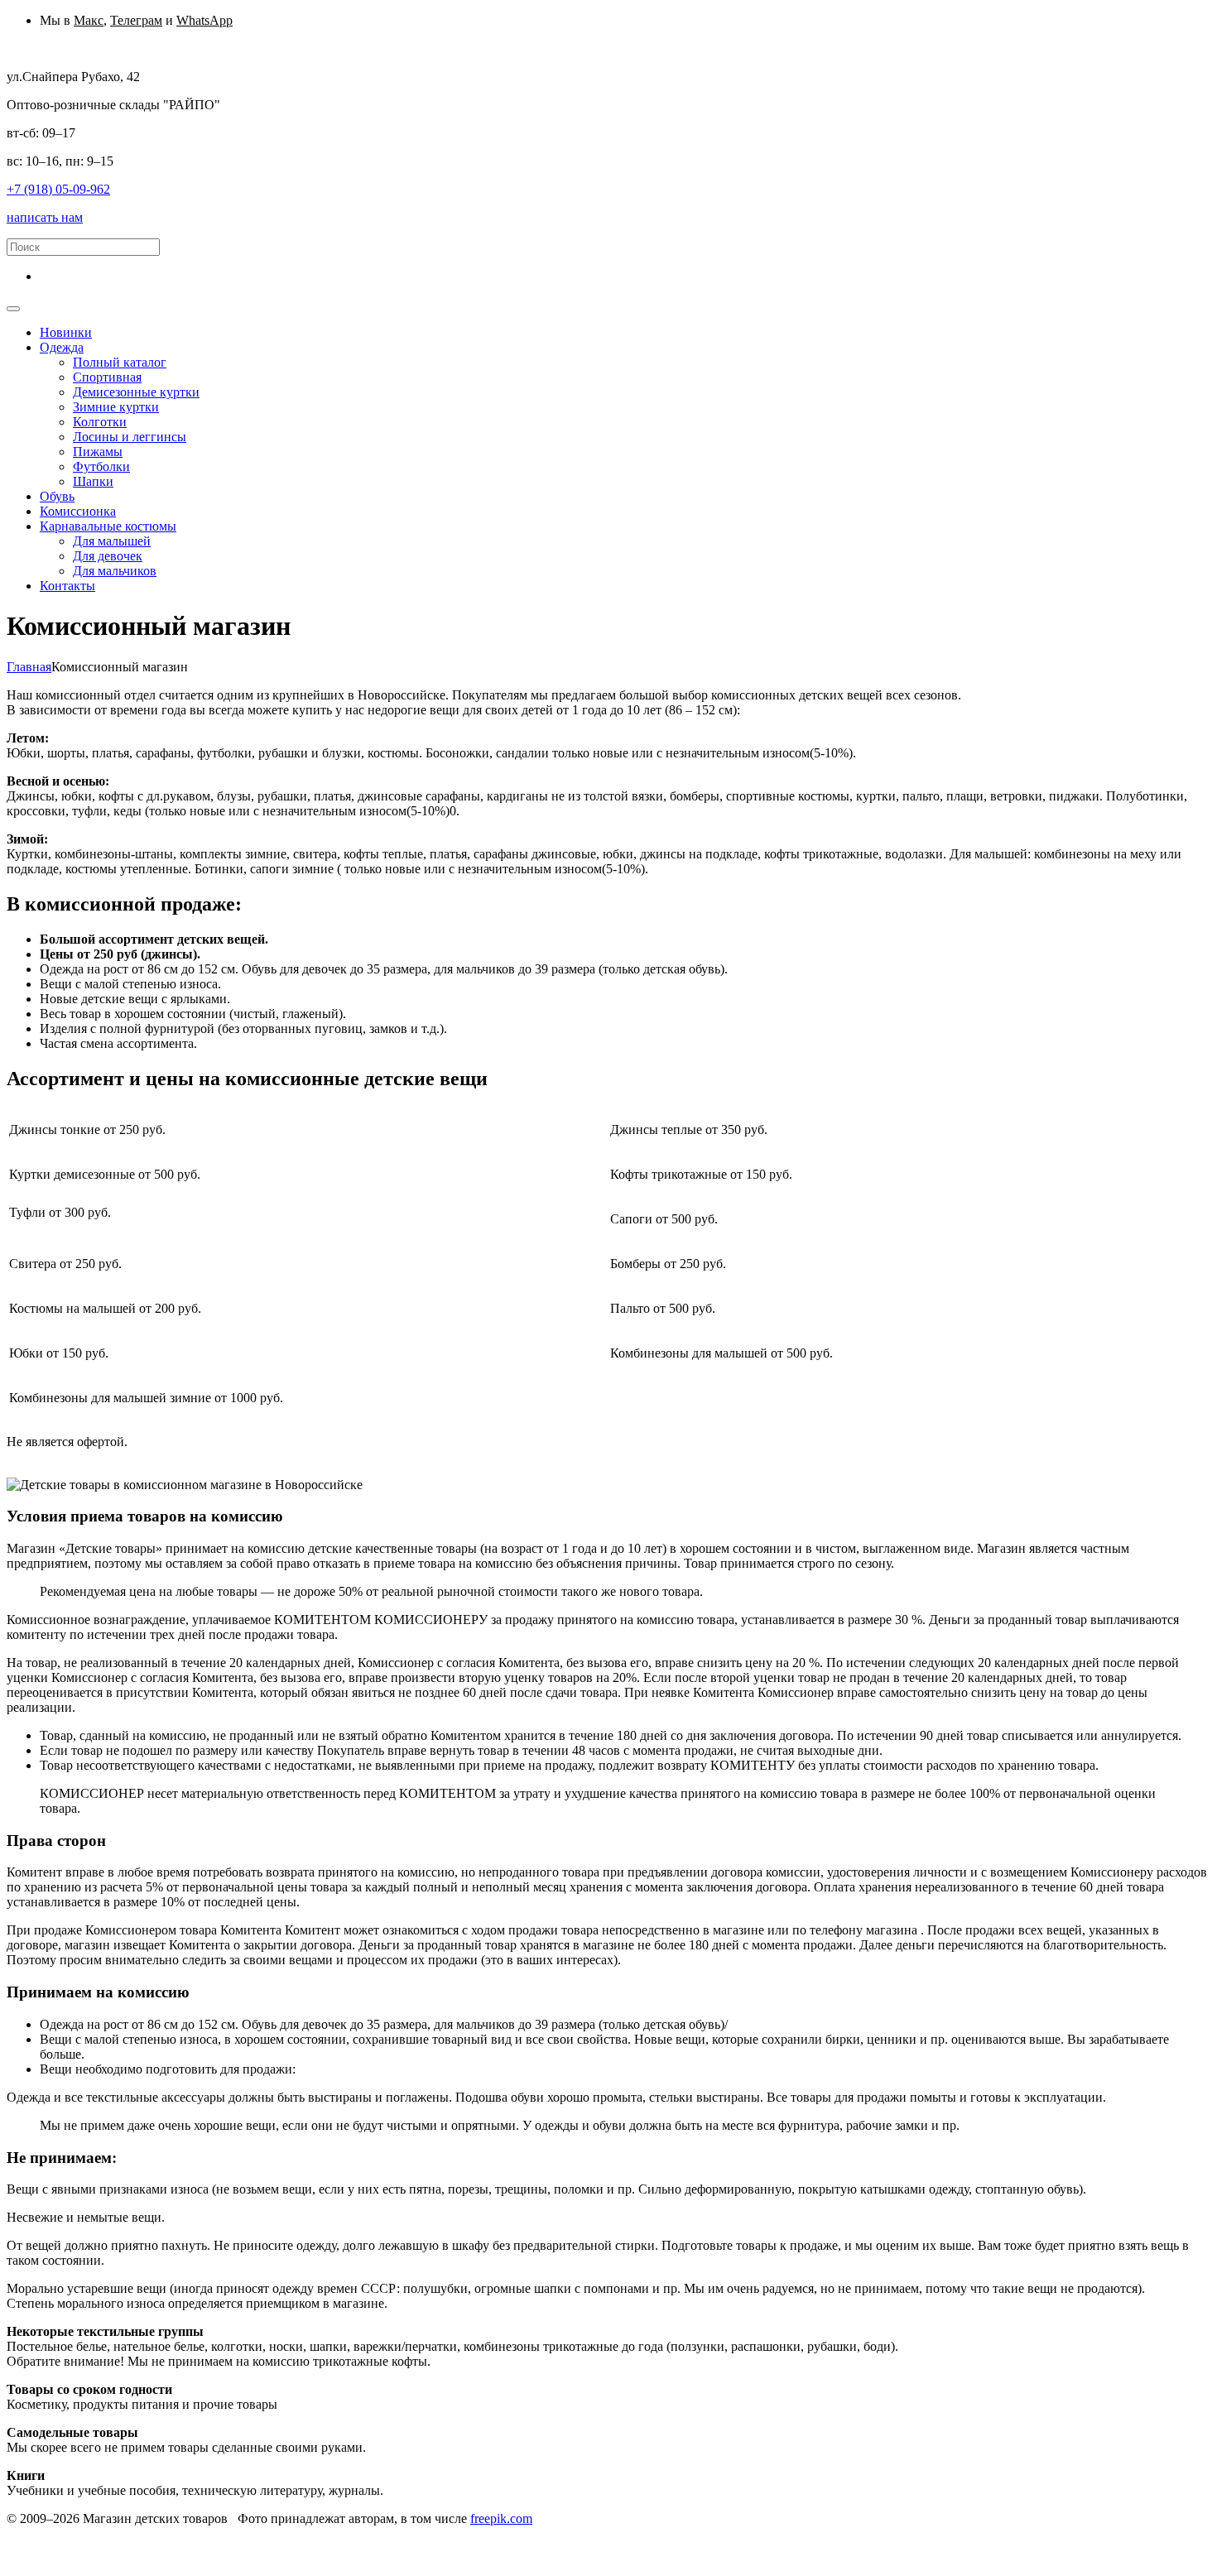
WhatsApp (204, 20)
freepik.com (501, 2518)
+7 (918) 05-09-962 (58, 189)
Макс (89, 20)
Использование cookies (279, 2533)
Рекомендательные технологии (441, 2533)
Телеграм (136, 20)
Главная (29, 667)
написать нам (45, 217)
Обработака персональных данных (105, 2533)
